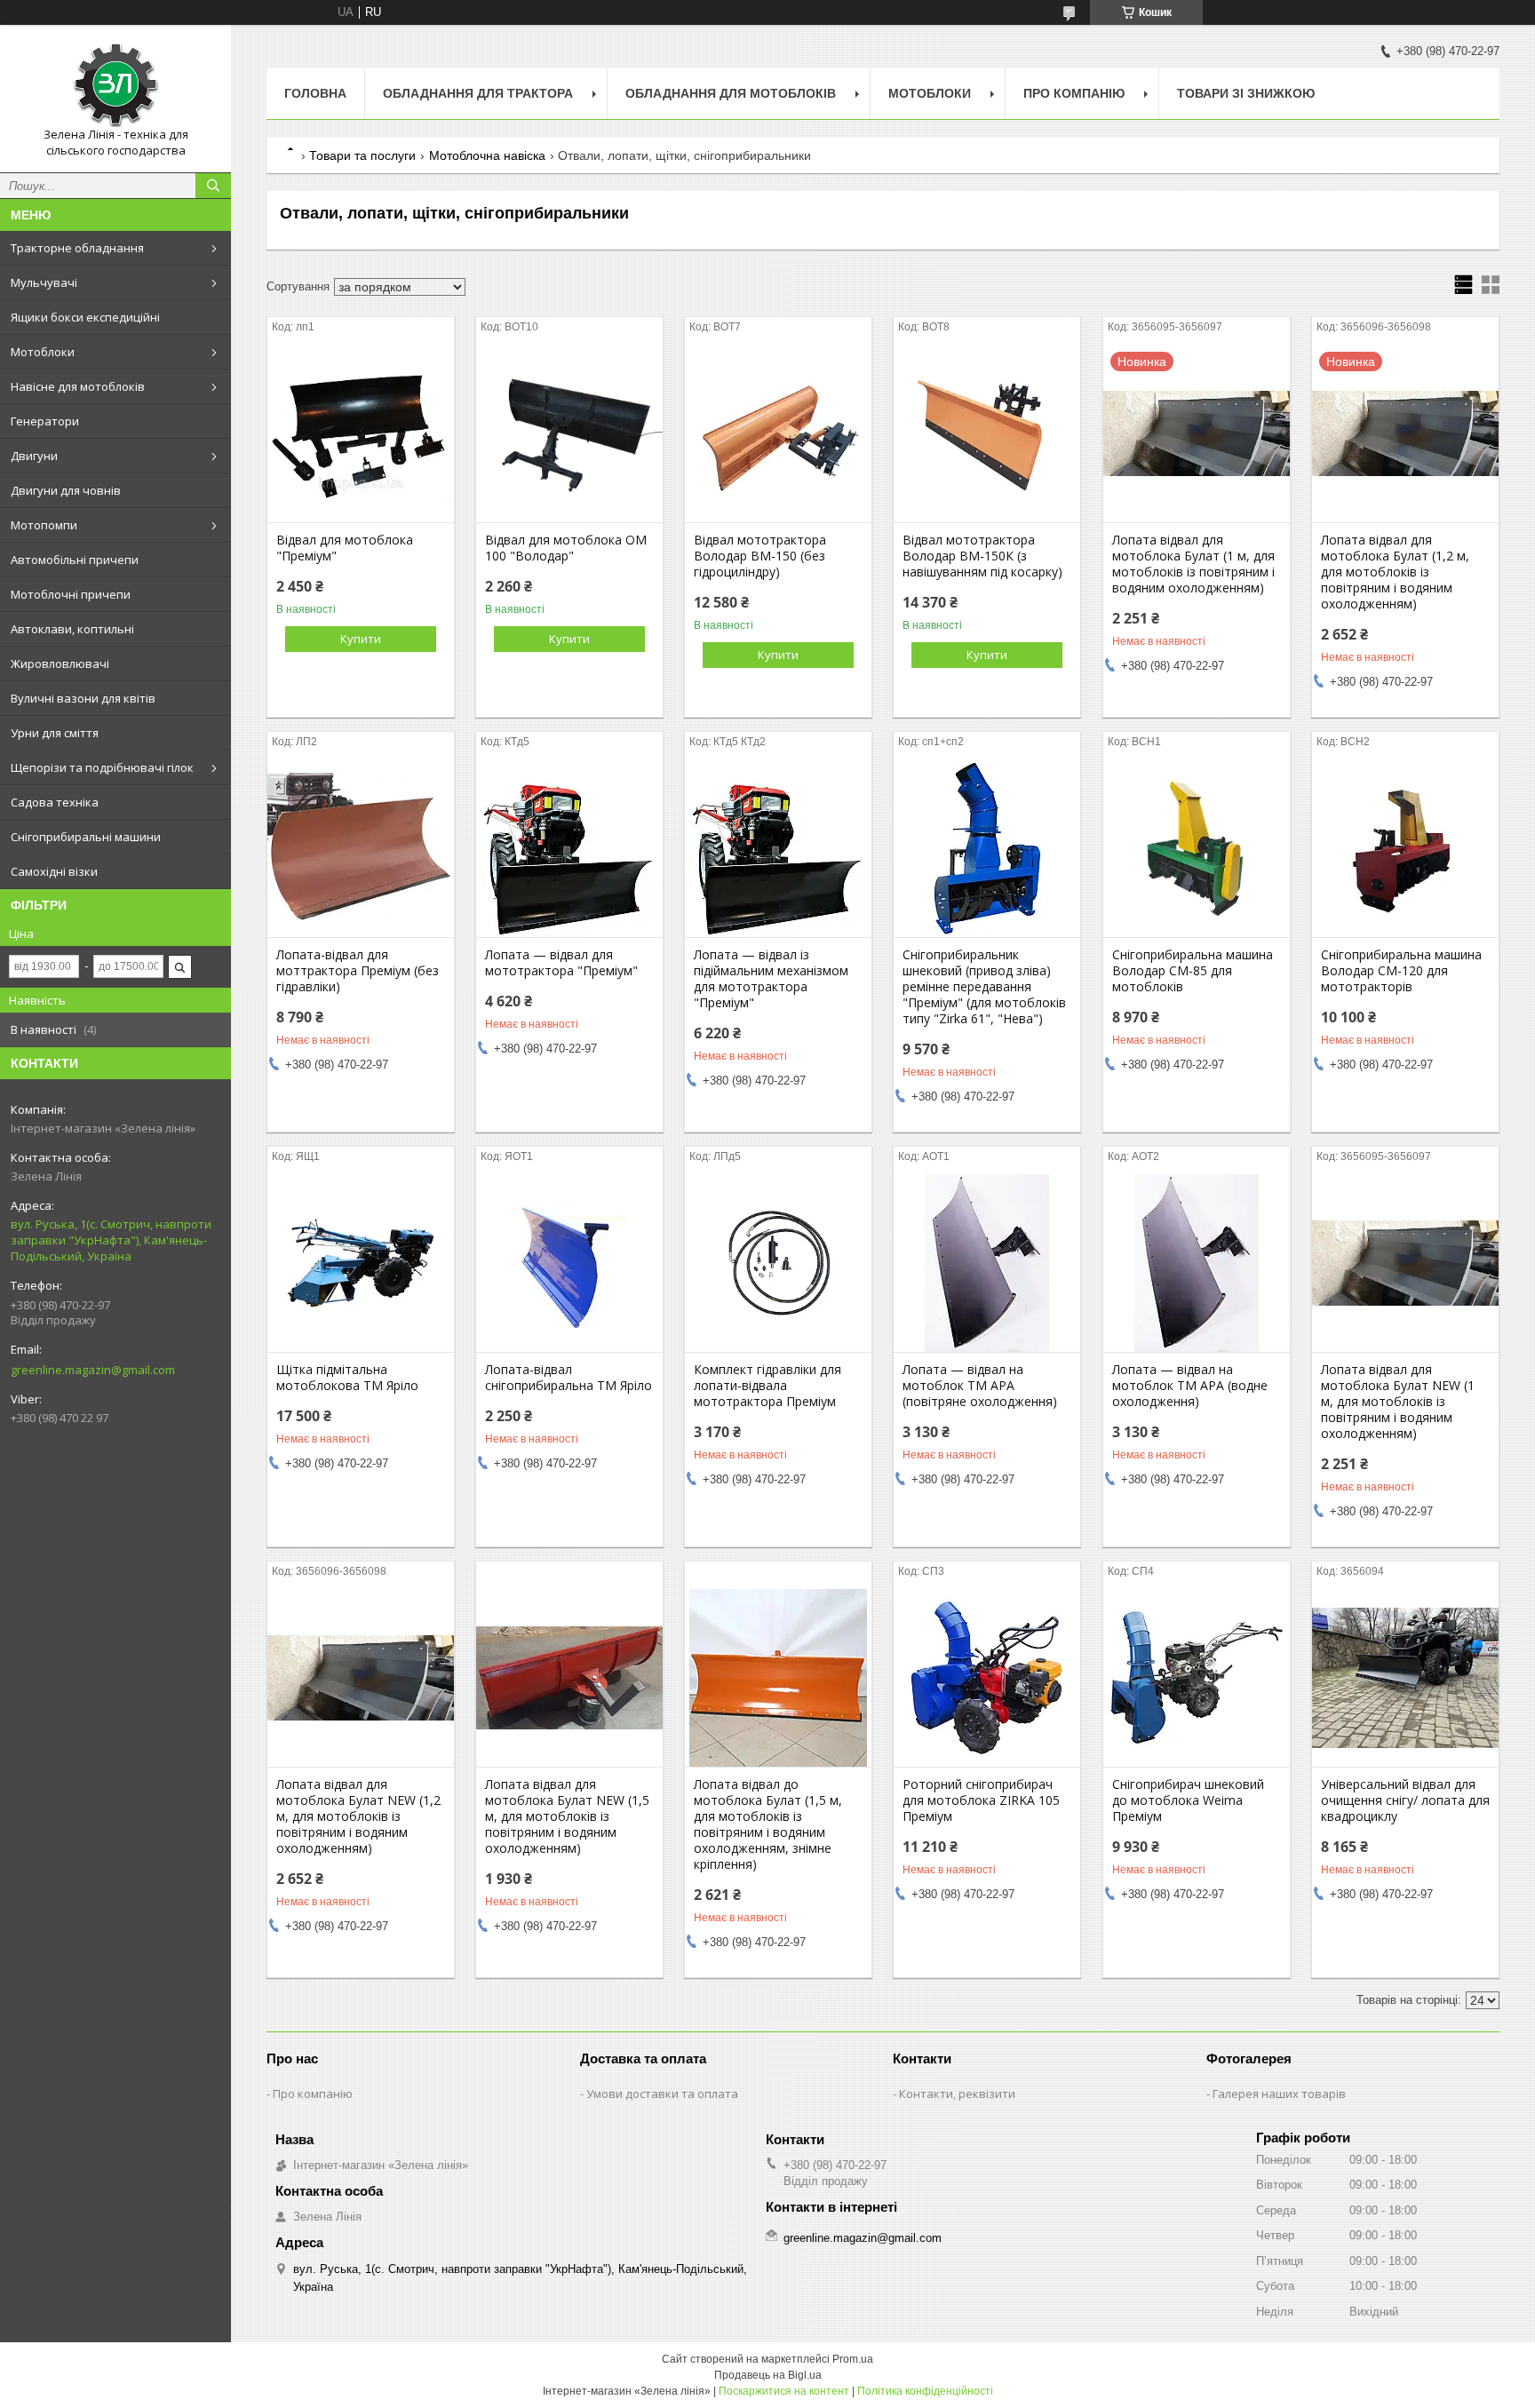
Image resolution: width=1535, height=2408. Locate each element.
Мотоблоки (43, 352)
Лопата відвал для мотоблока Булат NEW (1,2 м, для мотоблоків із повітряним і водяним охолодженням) (358, 1816)
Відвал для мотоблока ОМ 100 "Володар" (566, 548)
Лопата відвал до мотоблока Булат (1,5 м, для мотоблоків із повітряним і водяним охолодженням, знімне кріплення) (768, 1824)
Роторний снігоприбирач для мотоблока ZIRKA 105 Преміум (981, 1800)
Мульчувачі (44, 282)
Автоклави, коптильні (72, 629)
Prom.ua (853, 2359)
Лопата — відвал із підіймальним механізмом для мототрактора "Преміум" (771, 979)
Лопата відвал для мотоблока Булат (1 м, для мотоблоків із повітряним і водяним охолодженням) (1193, 564)
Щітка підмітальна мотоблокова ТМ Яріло (347, 1378)
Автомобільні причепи (75, 560)
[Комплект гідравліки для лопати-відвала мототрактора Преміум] (778, 1263)
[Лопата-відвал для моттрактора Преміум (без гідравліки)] (361, 848)
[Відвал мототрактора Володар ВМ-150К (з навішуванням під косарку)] (987, 433)
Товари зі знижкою (1246, 93)
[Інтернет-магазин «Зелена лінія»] (115, 83)
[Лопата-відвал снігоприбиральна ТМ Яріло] (569, 1263)
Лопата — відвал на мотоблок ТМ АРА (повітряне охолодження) (980, 1386)
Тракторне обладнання (77, 248)
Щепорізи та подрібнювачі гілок (102, 767)
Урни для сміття (55, 733)
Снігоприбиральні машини (86, 837)
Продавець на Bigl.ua (768, 2375)
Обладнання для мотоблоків (731, 93)
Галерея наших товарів (1279, 2094)
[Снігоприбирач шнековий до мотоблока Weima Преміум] (1197, 1678)
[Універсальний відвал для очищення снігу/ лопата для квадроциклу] (1405, 1678)
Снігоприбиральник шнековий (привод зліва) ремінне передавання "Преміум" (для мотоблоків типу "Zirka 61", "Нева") (984, 987)
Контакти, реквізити (957, 2094)
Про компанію (1074, 93)
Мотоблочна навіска (487, 155)
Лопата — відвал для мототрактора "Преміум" (561, 963)
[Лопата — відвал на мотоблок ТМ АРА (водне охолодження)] (1197, 1263)
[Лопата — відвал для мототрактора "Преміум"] (569, 848)
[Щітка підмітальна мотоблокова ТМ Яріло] (361, 1263)
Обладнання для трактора (478, 93)
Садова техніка (55, 802)
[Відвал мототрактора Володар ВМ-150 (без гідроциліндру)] (778, 433)
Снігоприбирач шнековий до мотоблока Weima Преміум (1188, 1800)
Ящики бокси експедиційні (85, 317)
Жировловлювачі (60, 664)
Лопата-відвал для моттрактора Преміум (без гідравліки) (358, 971)
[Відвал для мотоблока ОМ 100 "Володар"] (569, 433)
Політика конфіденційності (925, 2391)
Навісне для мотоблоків (78, 386)
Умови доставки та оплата (662, 2094)
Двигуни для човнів (66, 490)
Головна (315, 93)
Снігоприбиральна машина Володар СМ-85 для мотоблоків (1193, 971)
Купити (361, 639)
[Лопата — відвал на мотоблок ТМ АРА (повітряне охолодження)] (987, 1263)
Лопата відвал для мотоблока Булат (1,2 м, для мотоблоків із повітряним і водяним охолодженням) (1395, 572)
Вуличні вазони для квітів (83, 698)
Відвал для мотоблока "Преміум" (345, 548)
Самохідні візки (54, 871)
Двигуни (34, 456)
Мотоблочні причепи (71, 594)
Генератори (45, 421)
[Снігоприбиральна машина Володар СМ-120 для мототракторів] (1405, 848)
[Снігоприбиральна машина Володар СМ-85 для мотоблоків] (1197, 848)
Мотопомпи (44, 525)
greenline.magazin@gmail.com (93, 1370)
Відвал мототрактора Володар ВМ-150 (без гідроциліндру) (760, 556)
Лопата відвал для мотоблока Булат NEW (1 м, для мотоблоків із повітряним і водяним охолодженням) (1398, 1402)
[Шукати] (213, 186)
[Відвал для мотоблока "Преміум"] (361, 433)
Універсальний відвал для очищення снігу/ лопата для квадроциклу (1405, 1800)
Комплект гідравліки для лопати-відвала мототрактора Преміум (767, 1386)
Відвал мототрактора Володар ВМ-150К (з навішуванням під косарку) (982, 556)
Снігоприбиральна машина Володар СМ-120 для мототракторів (1401, 971)
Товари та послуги (362, 155)
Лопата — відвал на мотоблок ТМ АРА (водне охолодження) (1190, 1386)
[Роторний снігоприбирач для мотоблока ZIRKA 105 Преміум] (987, 1678)
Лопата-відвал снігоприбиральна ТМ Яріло (569, 1378)
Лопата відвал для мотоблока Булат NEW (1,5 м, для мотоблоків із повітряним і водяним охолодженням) (567, 1816)
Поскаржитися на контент (784, 2391)
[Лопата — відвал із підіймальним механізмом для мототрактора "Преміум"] (778, 848)
